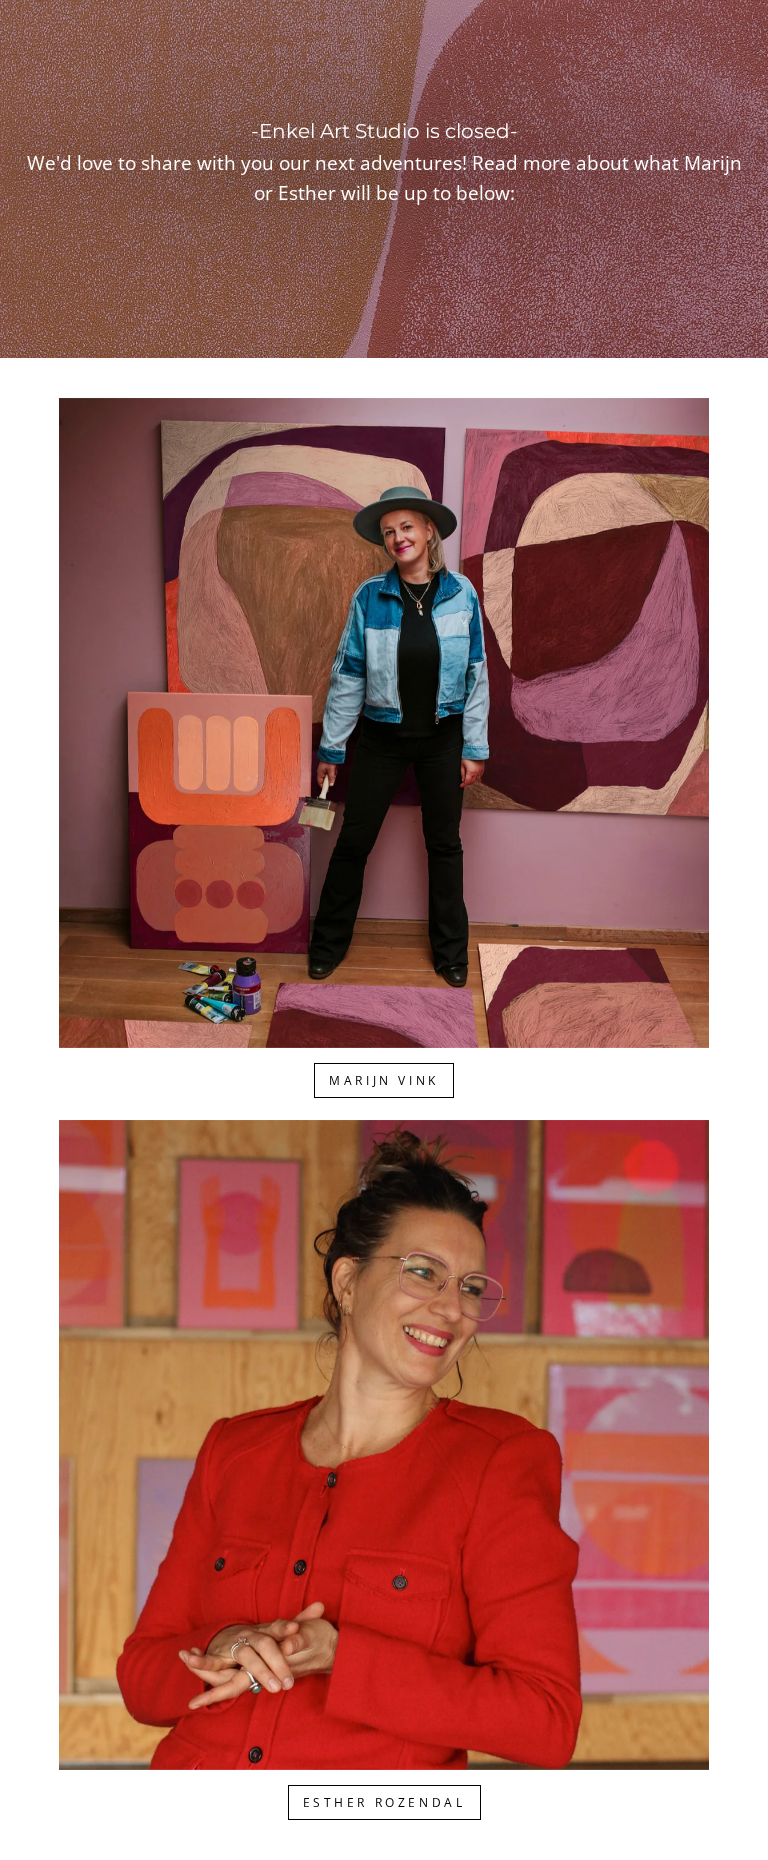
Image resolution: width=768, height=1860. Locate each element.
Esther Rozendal (384, 1802)
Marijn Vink (384, 1080)
